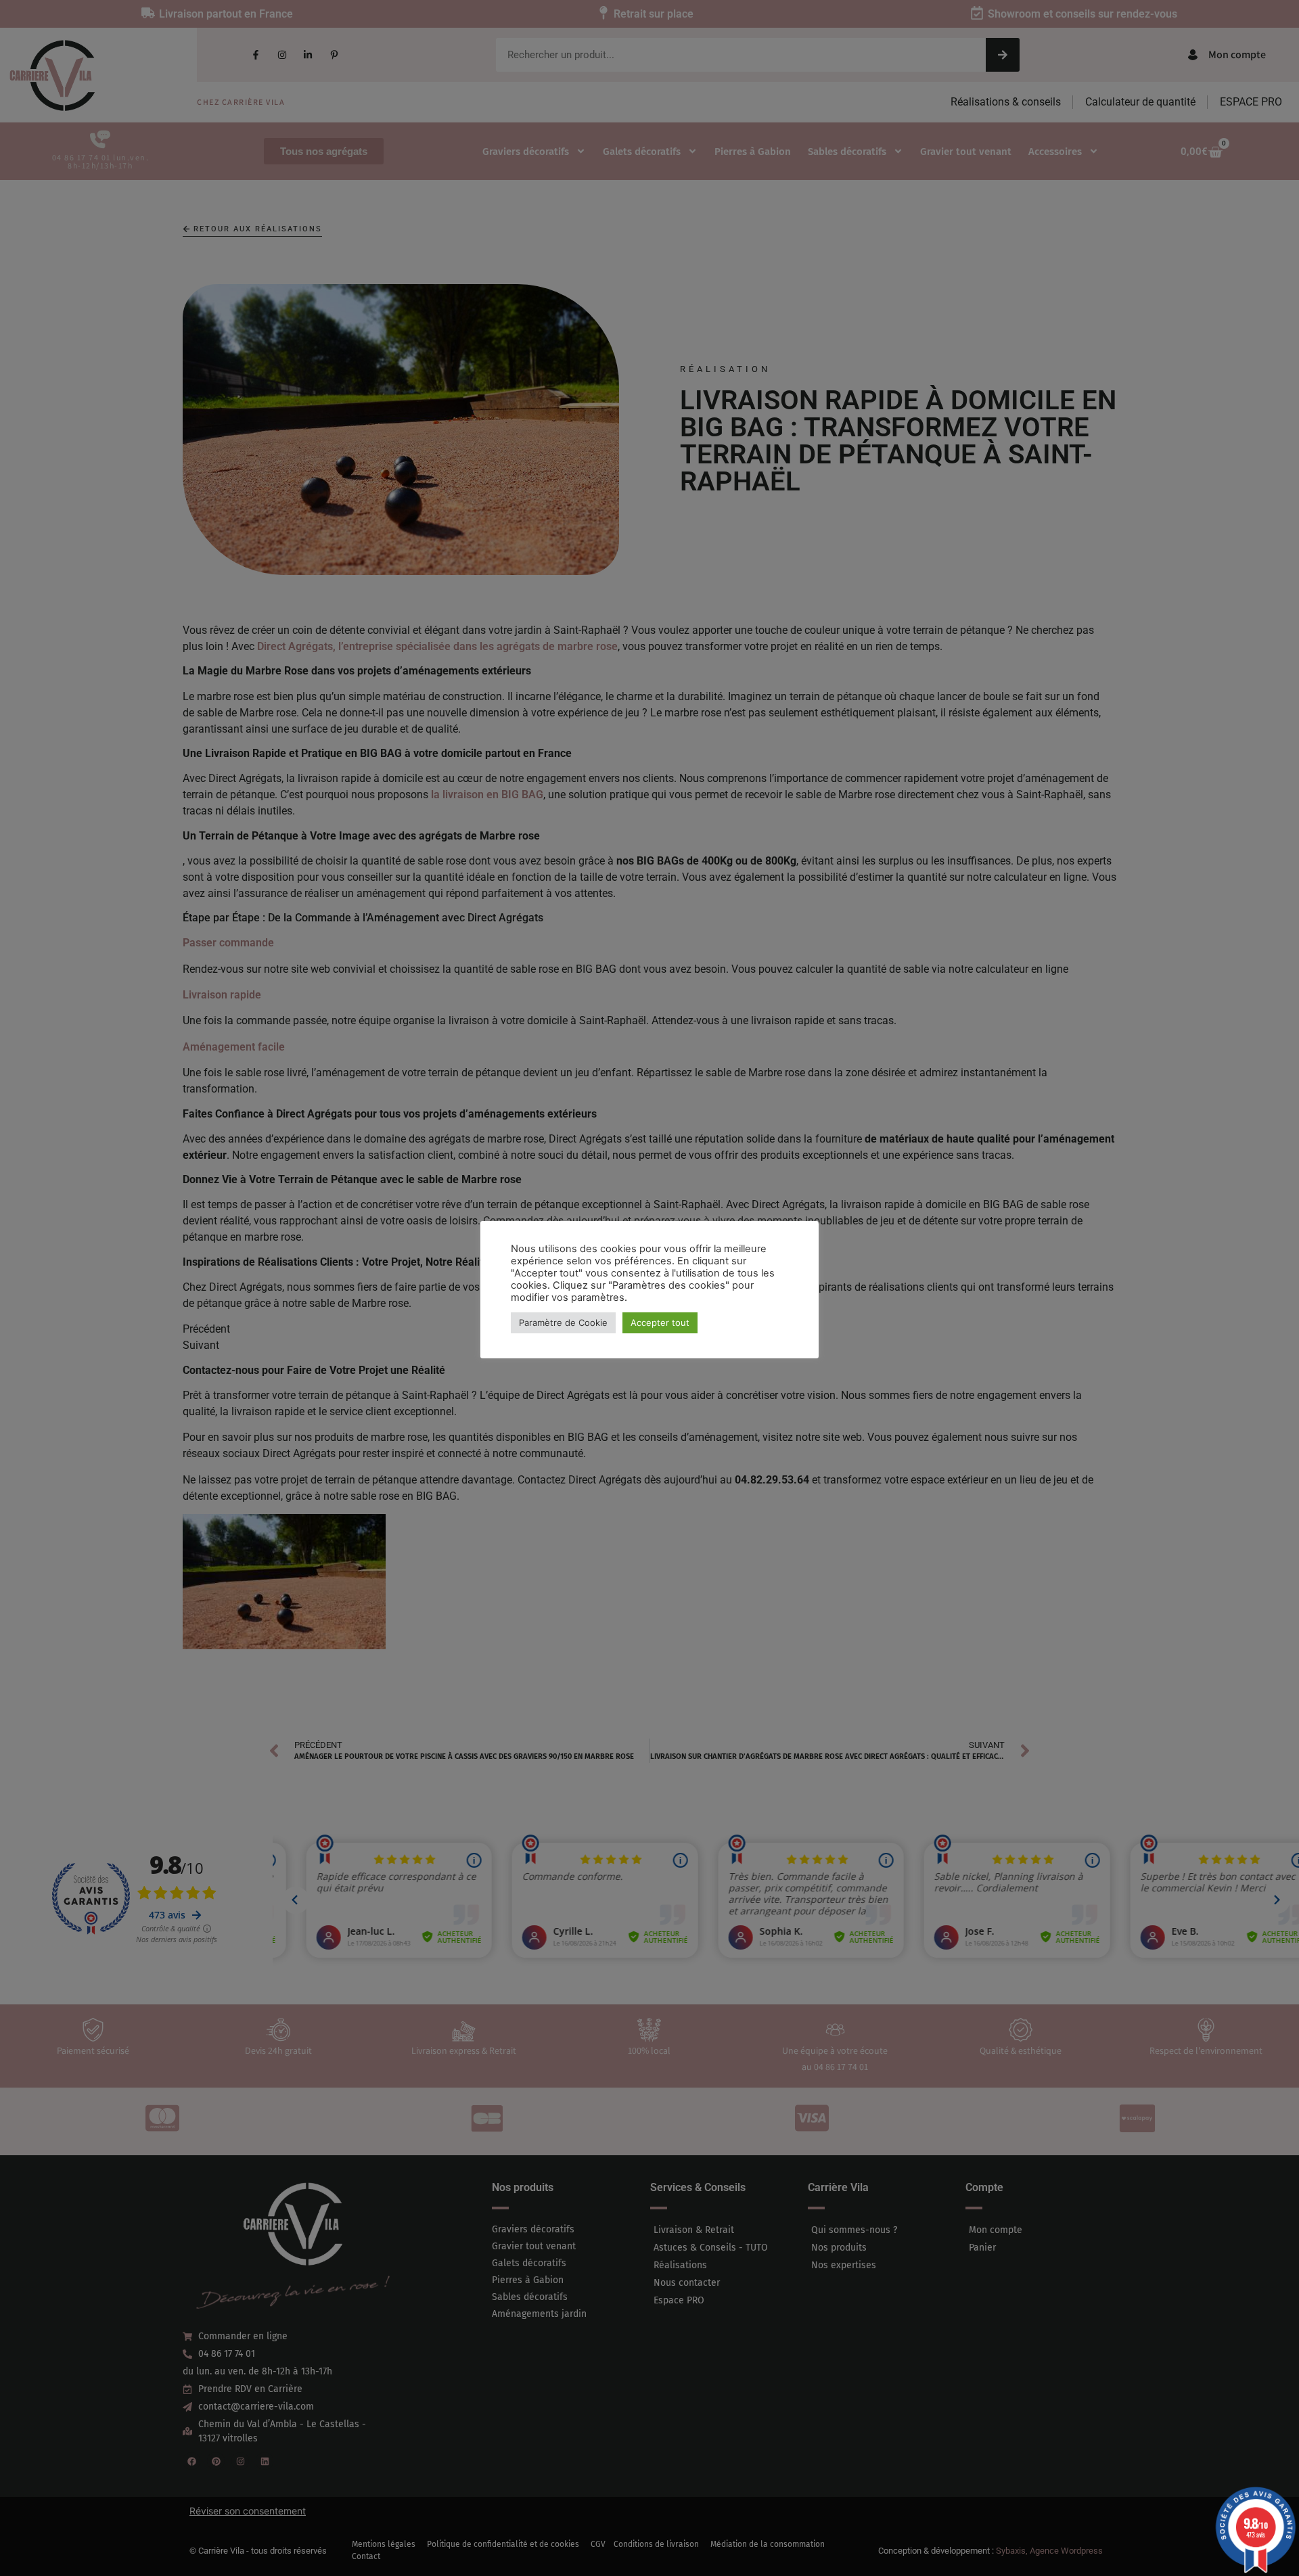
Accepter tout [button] (660, 1322)
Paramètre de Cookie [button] (563, 1322)
